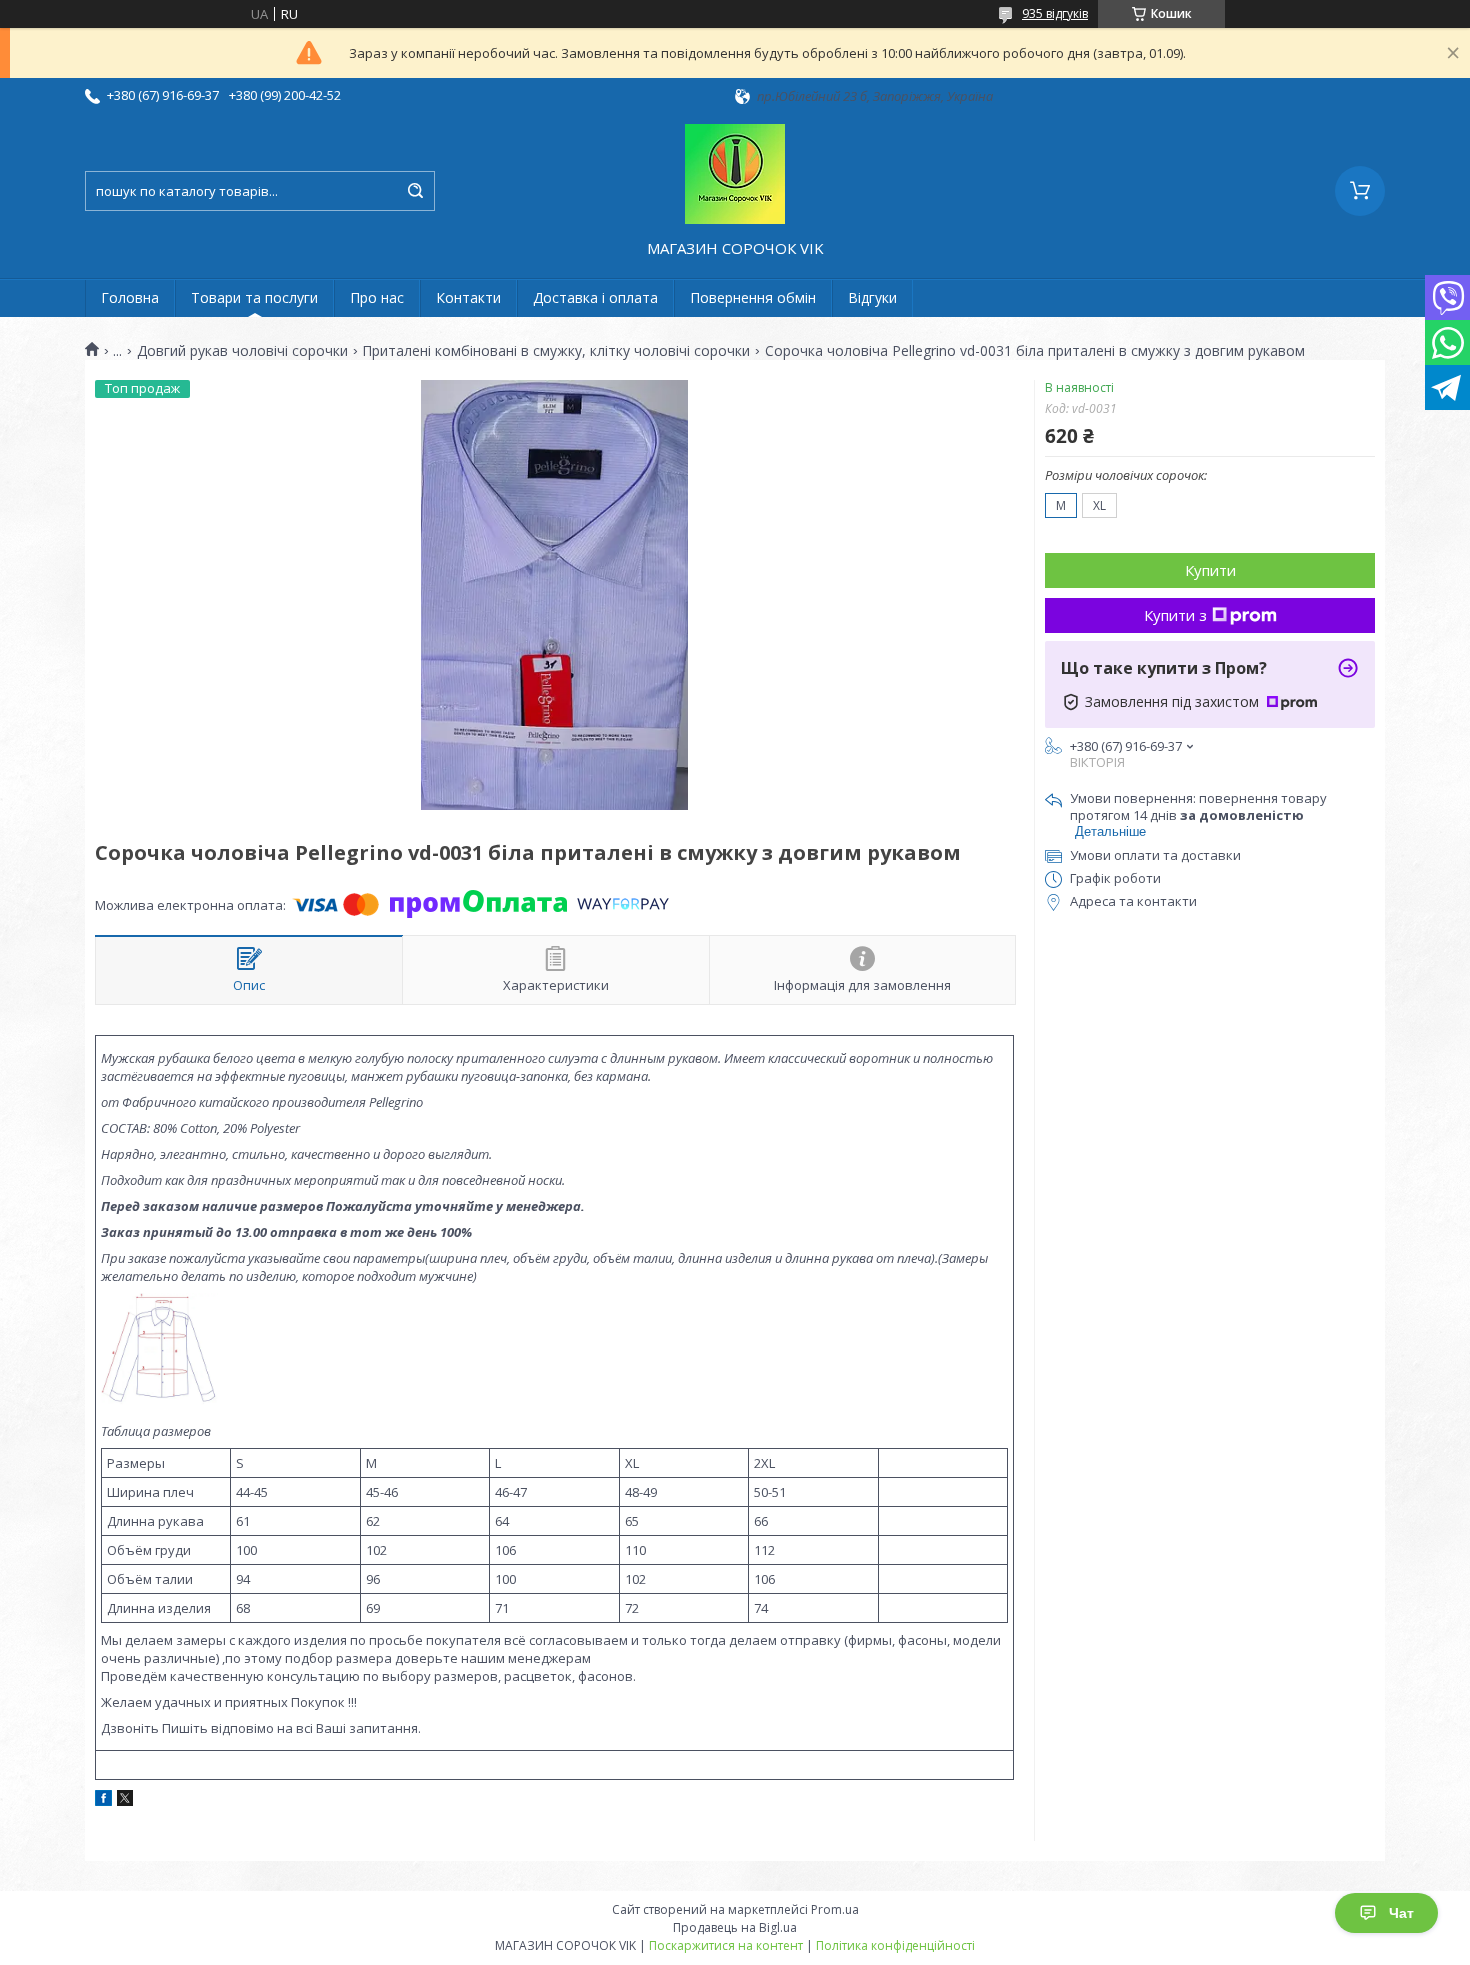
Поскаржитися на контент (726, 1945)
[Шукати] (415, 191)
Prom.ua (835, 1909)
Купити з (1175, 615)
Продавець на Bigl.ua (735, 1927)
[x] (125, 1801)
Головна (130, 297)
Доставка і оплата (595, 297)
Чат (1401, 1913)
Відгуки (872, 297)
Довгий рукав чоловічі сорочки (242, 351)
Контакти (468, 297)
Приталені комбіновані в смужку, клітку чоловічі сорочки (556, 351)
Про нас (377, 297)
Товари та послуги (254, 297)
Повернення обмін (753, 297)
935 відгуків (1055, 13)
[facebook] (103, 1801)
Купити (1210, 570)
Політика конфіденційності (895, 1945)
